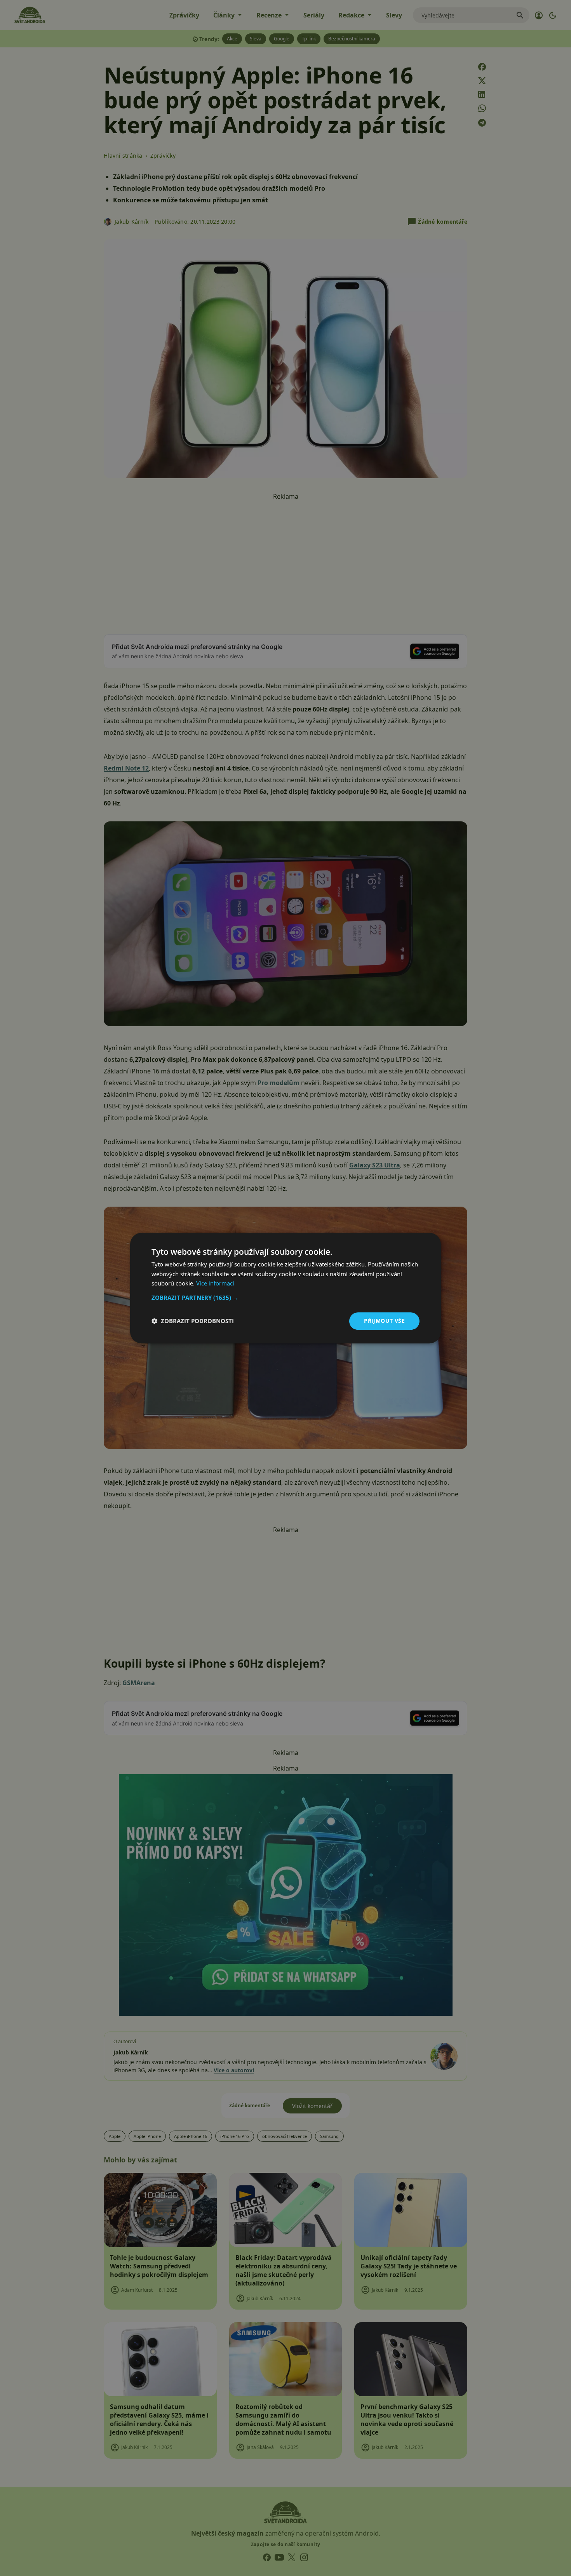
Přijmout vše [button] (384, 1321)
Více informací (215, 1284)
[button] (285, 1298)
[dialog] (285, 1288)
